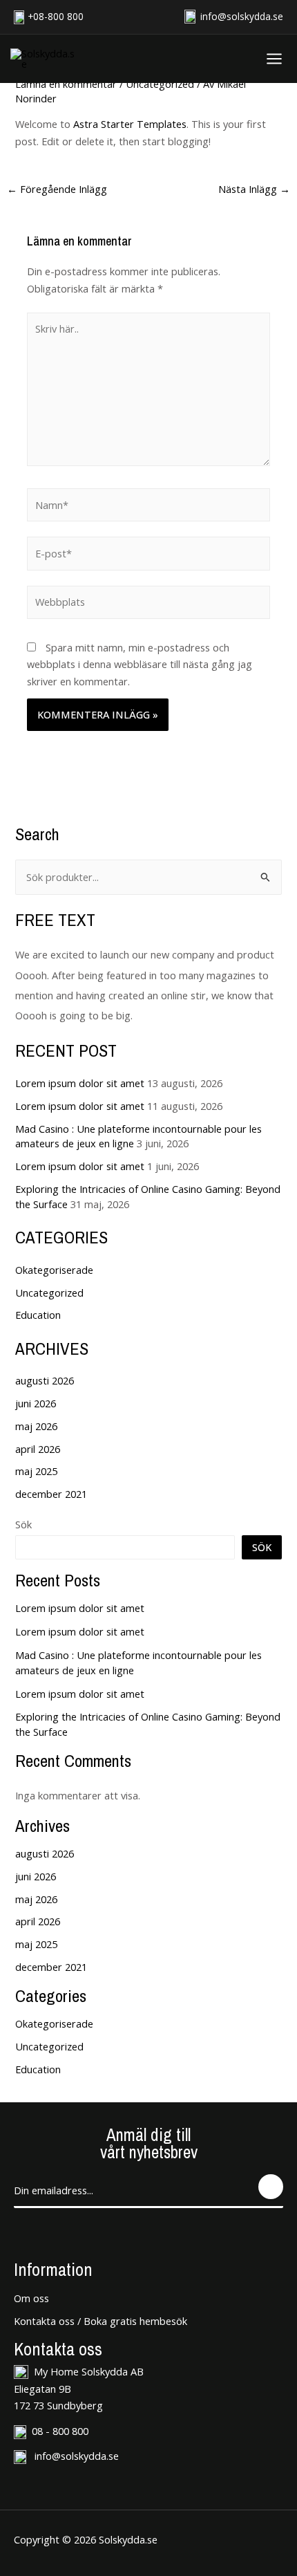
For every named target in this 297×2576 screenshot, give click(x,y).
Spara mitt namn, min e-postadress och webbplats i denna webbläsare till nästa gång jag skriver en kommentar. (140, 665)
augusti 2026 (45, 1380)
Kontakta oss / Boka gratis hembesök (100, 2321)
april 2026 (38, 1449)
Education (38, 1315)
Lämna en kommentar (66, 84)
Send (271, 2187)
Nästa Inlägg (254, 189)
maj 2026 (36, 1426)
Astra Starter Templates (130, 124)
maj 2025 (36, 1471)
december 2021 (51, 1494)
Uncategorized (160, 84)
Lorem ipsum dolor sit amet (80, 1083)
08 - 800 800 (60, 2431)
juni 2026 (36, 1403)
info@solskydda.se (240, 16)
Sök (23, 1524)
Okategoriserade (54, 1270)
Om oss (31, 2298)
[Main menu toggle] (271, 59)
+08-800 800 (56, 16)
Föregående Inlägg (57, 189)
